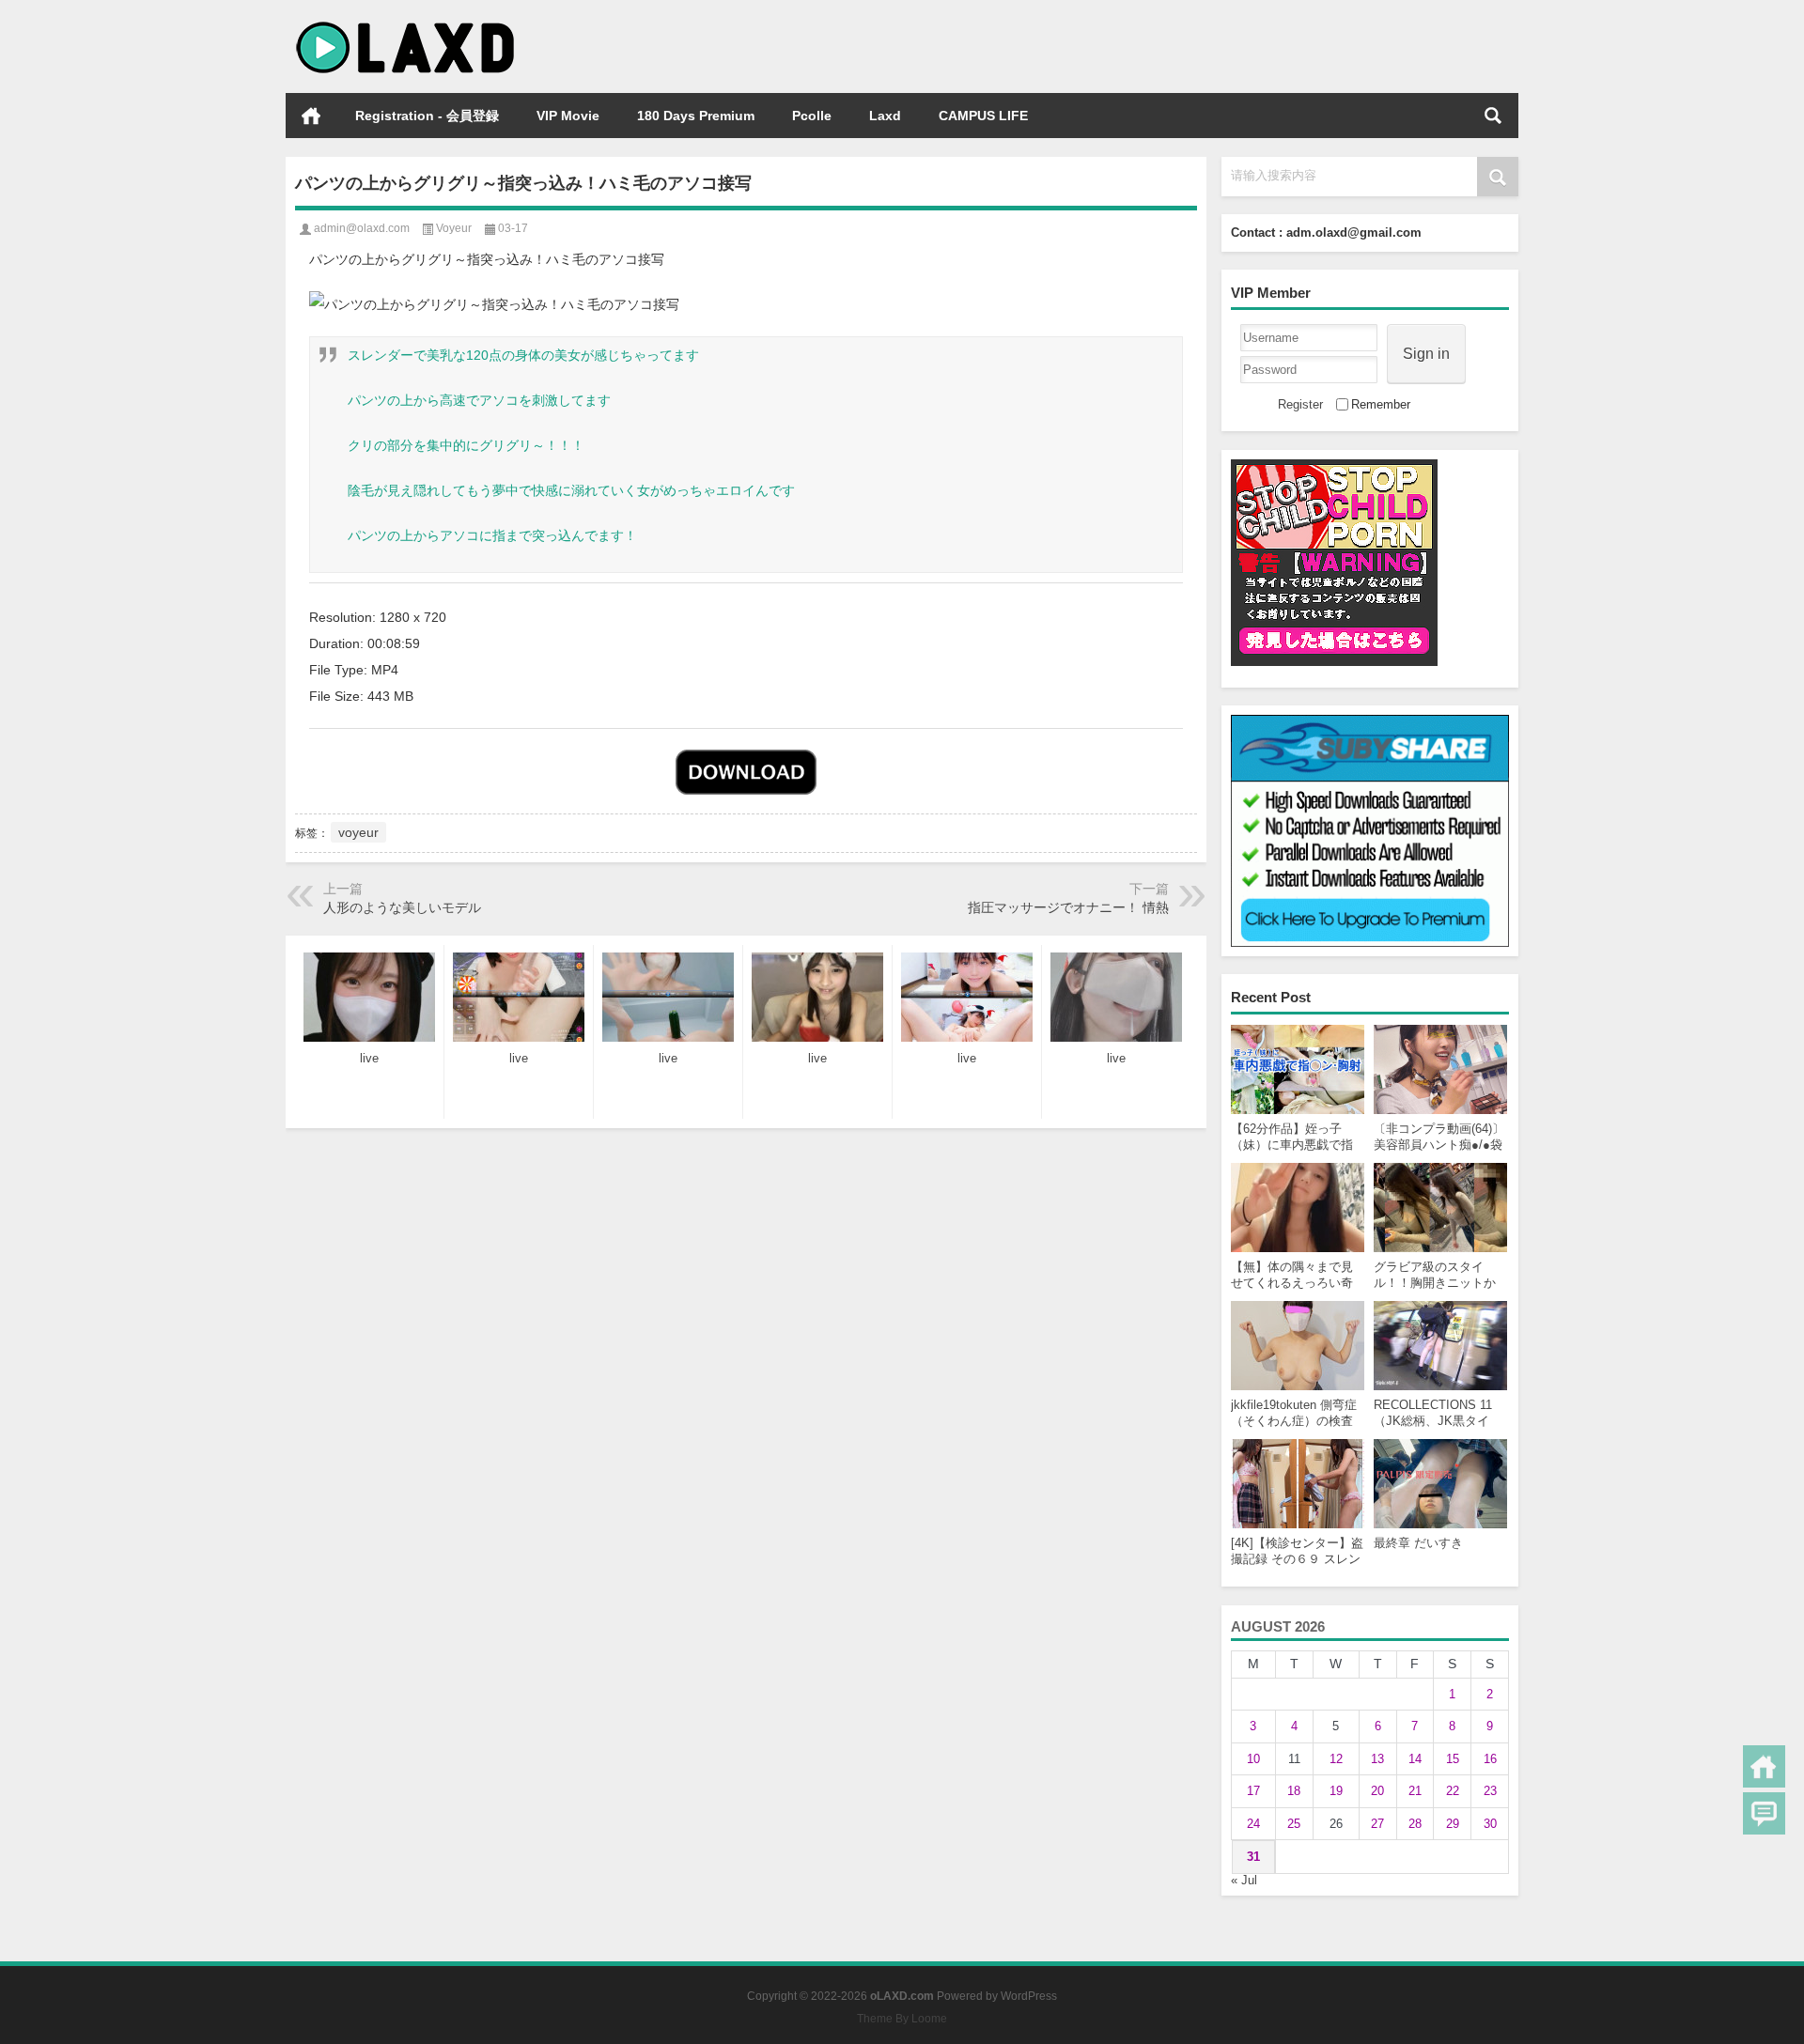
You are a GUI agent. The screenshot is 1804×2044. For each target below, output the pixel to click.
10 (1253, 1759)
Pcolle (812, 116)
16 (1490, 1759)
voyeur (358, 832)
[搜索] (1493, 116)
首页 (311, 116)
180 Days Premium (696, 116)
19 (1336, 1791)
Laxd (885, 116)
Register (1300, 404)
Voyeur (454, 228)
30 (1490, 1824)
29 (1453, 1824)
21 (1415, 1791)
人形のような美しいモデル (402, 907)
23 (1490, 1791)
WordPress (1029, 1996)
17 (1253, 1791)
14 (1415, 1759)
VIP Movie (568, 116)
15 (1453, 1759)
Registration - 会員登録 (427, 116)
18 (1294, 1791)
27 (1377, 1824)
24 (1253, 1824)
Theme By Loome (902, 2019)
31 (1253, 1857)
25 (1294, 1824)
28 (1415, 1824)
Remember (1381, 404)
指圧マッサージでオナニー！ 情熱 (1068, 907)
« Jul (1244, 1880)
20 (1377, 1791)
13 (1377, 1759)
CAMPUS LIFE (983, 116)
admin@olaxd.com (362, 228)
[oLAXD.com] (406, 25)
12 (1336, 1759)
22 (1453, 1791)
